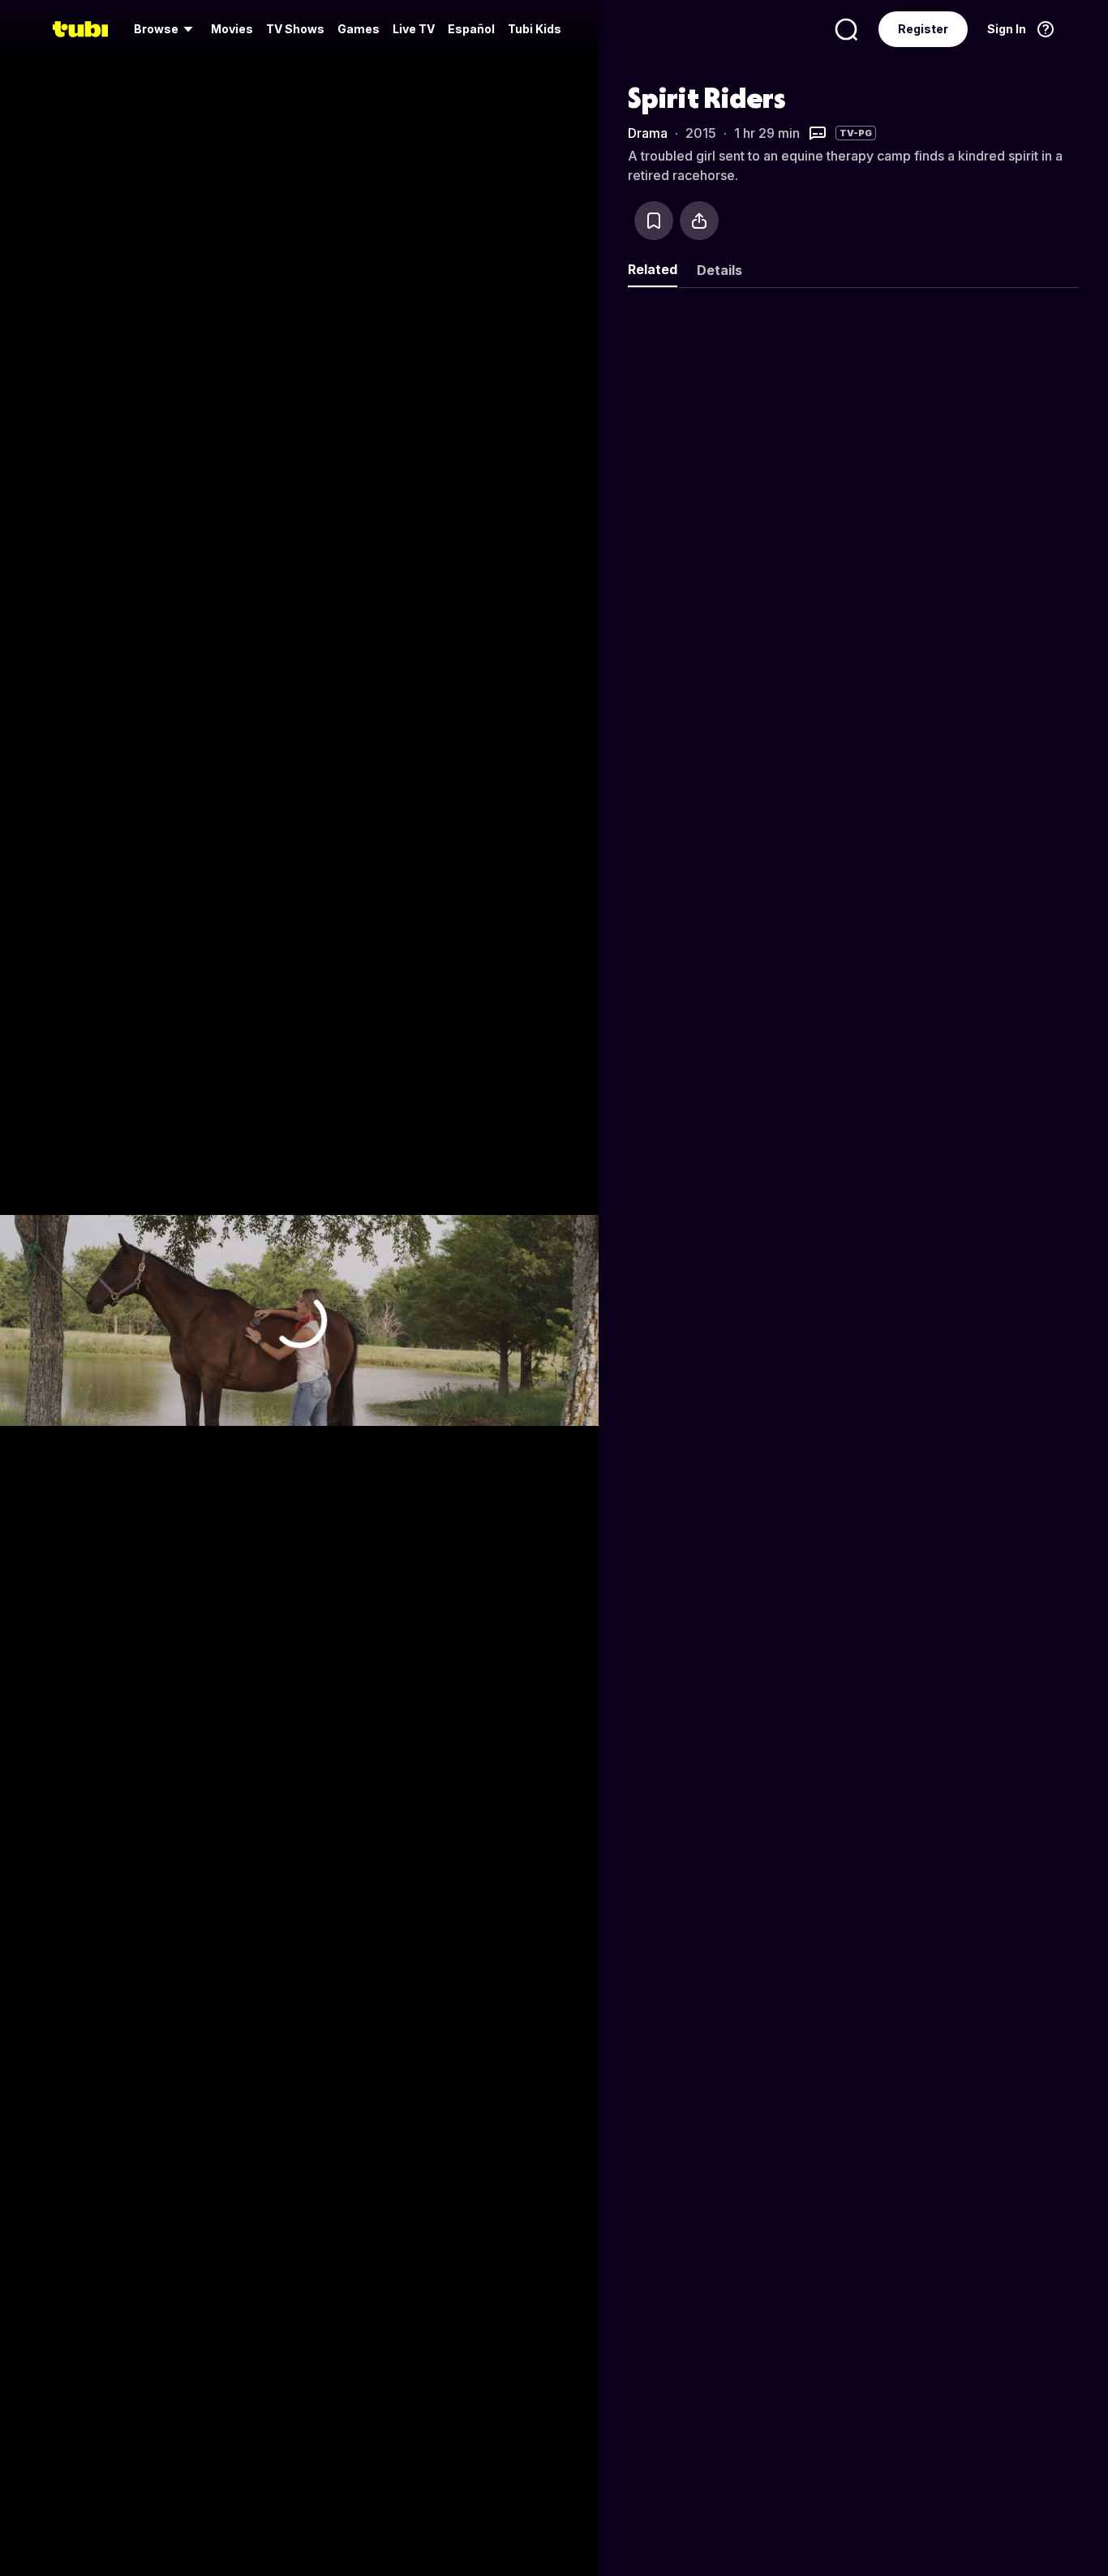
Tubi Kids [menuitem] (535, 29)
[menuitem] (166, 29)
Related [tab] (653, 269)
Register (923, 29)
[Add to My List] (654, 221)
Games (359, 29)
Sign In (1007, 29)
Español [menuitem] (471, 29)
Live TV (414, 29)
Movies (232, 29)
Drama (648, 133)
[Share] (699, 221)
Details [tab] (719, 270)
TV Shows (295, 29)
